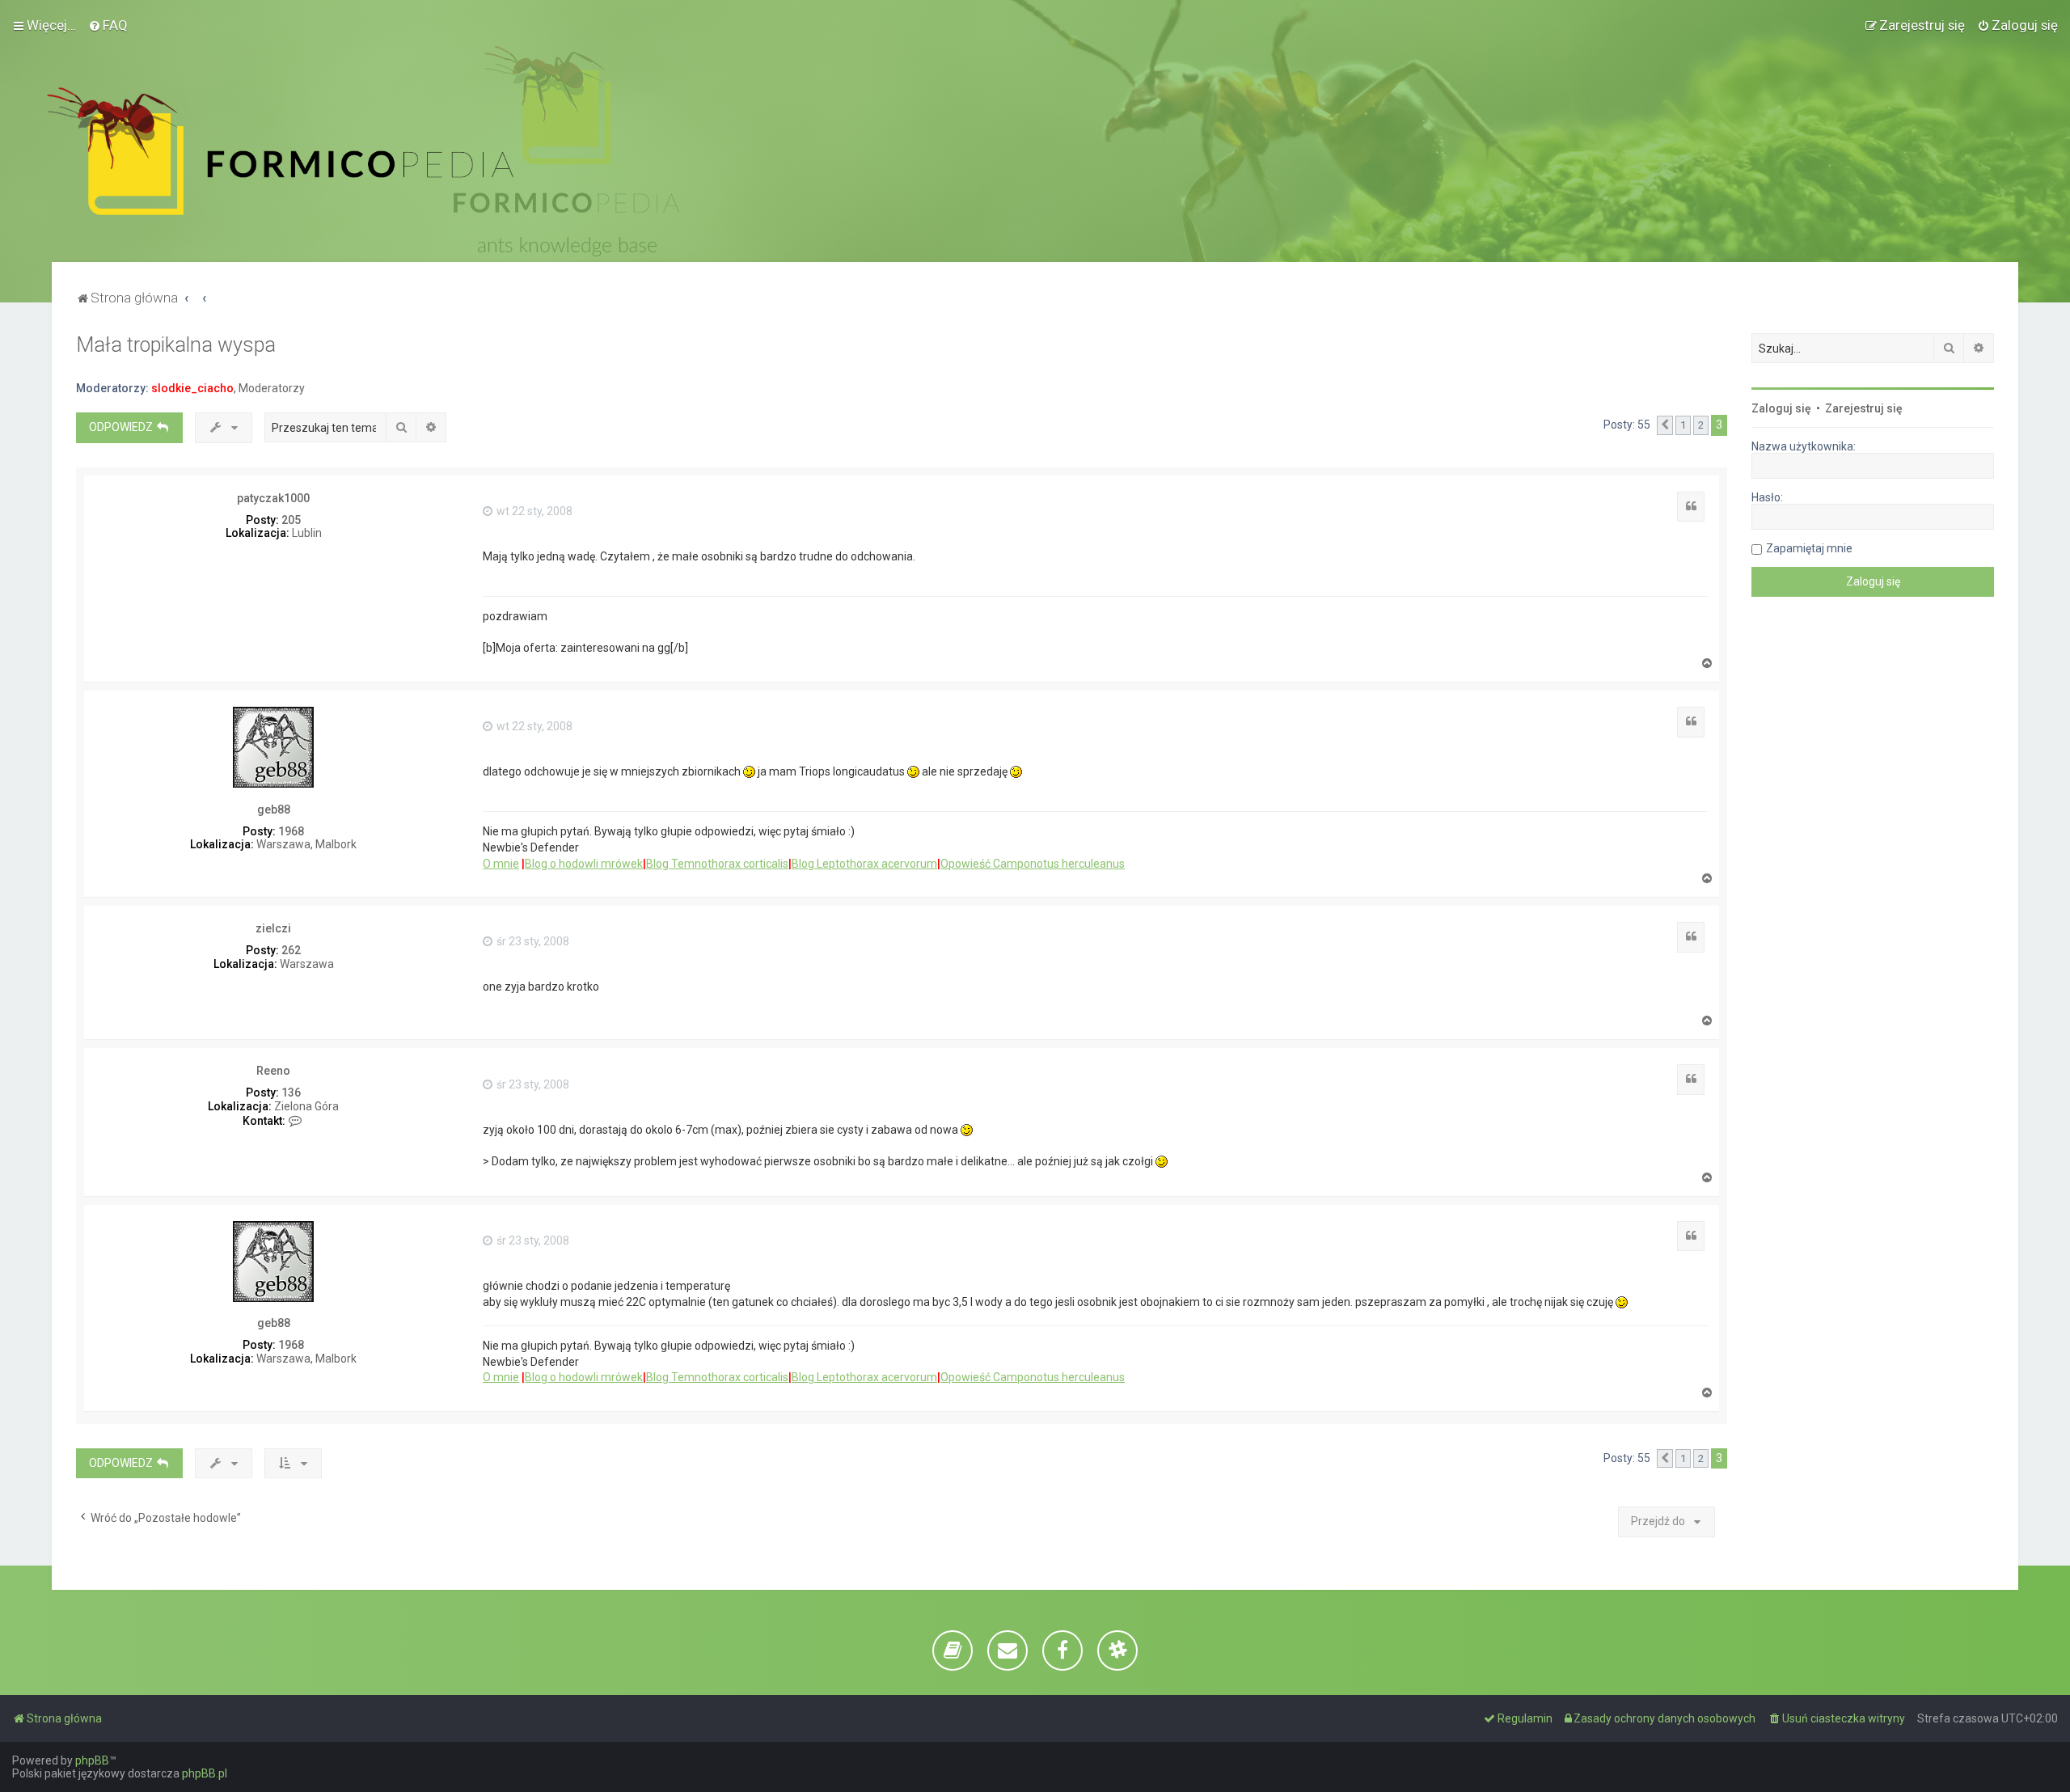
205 (291, 520)
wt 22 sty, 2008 (533, 511)
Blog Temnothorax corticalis (717, 864)
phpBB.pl (205, 1773)
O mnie (501, 864)
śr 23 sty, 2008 (532, 941)
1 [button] (1683, 425)
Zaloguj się (1781, 408)
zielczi (273, 928)
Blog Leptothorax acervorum (864, 864)
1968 (291, 831)
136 (291, 1093)
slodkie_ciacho (192, 388)
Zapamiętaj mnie (1809, 548)
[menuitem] (108, 25)
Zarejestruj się (1864, 408)
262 (291, 950)
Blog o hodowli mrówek (584, 864)
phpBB (92, 1760)
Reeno (273, 1071)
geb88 (274, 809)
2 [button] (1701, 425)
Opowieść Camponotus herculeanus (1033, 864)
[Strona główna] (280, 151)
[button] (1665, 425)
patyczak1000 (273, 498)
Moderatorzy (272, 388)
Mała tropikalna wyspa (176, 345)
